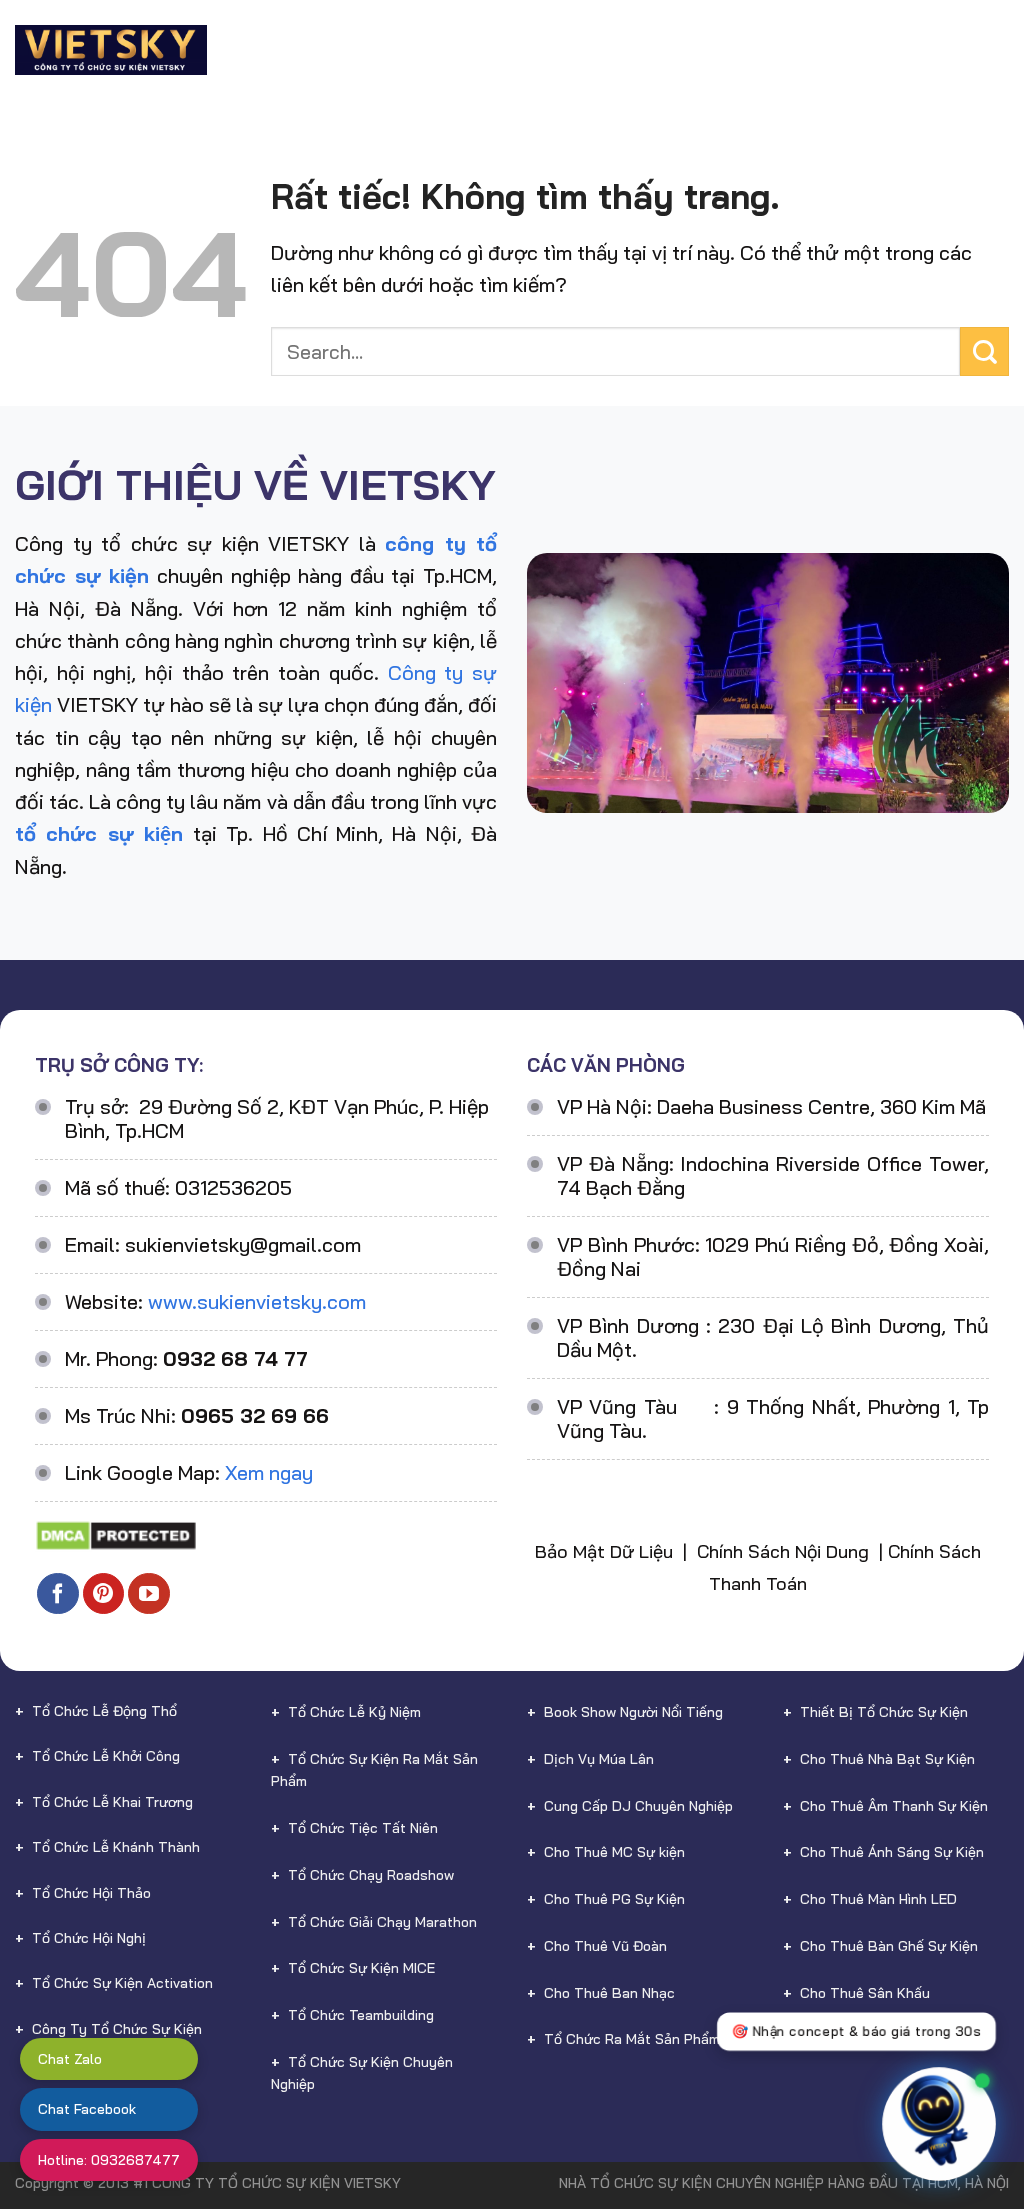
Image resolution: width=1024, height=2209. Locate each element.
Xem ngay (269, 1472)
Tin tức (845, 70)
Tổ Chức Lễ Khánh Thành (116, 1847)
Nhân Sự (801, 30)
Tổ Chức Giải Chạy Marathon (382, 1922)
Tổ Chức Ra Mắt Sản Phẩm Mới (645, 2039)
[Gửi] (984, 351)
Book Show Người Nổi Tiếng (633, 1712)
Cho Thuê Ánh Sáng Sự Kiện (892, 1852)
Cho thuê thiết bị (658, 30)
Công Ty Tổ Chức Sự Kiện (117, 2029)
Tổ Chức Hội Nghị (89, 1938)
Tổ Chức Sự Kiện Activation (122, 1983)
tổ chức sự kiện (99, 833)
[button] (962, 2101)
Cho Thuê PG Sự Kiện (614, 1899)
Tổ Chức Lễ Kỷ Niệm (354, 1712)
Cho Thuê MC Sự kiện (614, 1852)
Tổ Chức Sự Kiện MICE (361, 1968)
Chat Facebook (87, 2109)
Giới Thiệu (351, 30)
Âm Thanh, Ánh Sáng (867, 2039)
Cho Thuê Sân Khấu (865, 1993)
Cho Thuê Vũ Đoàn (605, 1946)
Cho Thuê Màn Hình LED (878, 1899)
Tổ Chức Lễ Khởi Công (106, 1756)
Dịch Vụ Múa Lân (599, 1759)
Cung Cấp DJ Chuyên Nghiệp (638, 1806)
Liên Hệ (941, 70)
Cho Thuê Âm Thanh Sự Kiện (894, 1806)
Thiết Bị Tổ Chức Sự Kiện (884, 1712)
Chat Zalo (70, 2059)
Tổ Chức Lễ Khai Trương (112, 1802)
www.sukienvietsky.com (257, 1301)
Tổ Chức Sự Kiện (481, 30)
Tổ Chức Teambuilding (361, 2015)
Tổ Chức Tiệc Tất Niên (363, 1828)
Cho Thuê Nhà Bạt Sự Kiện (887, 1759)
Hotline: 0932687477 (109, 2160)
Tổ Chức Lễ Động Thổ (104, 1711)
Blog (977, 30)
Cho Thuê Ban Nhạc (609, 1993)
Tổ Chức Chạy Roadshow (371, 1875)
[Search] (1000, 69)
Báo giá (903, 30)
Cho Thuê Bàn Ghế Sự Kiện (889, 1946)
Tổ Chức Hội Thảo (91, 1893)
